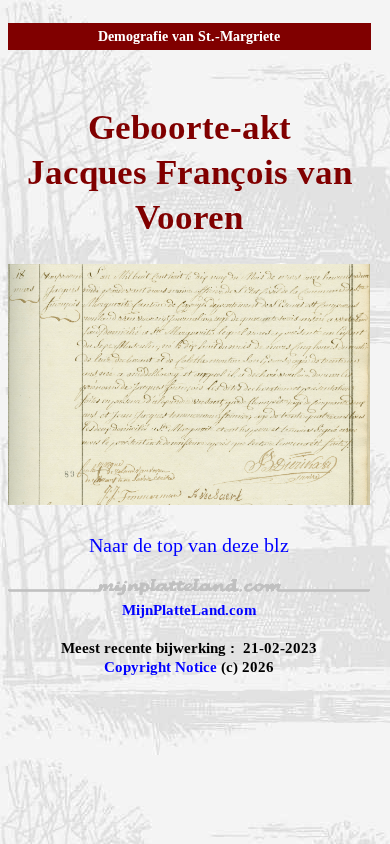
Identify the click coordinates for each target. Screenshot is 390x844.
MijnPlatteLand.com (189, 610)
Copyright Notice (160, 667)
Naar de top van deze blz (189, 545)
